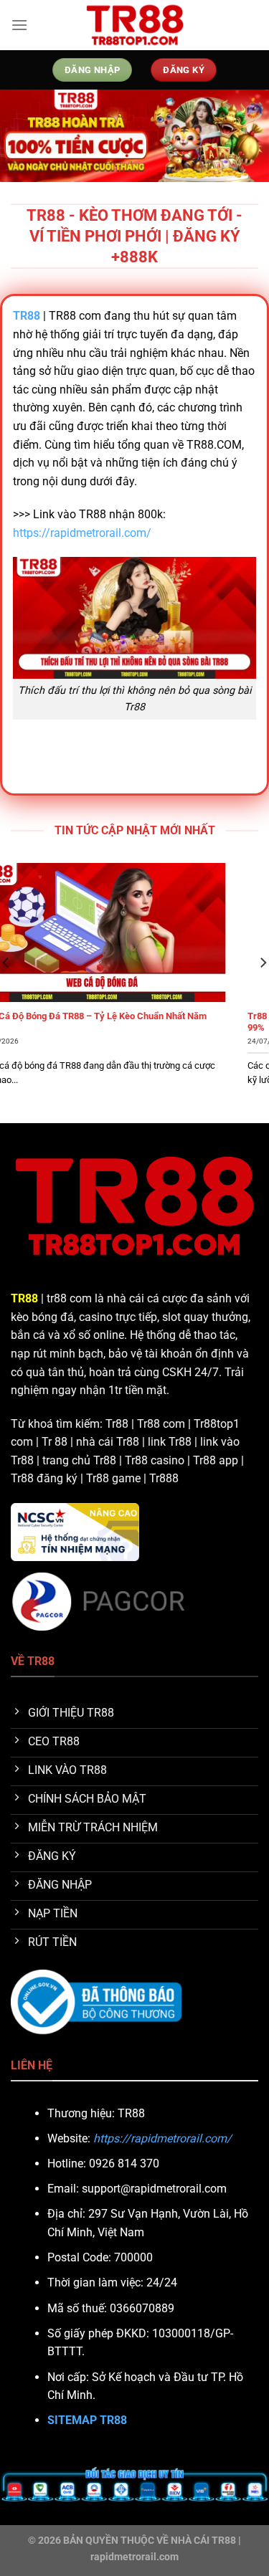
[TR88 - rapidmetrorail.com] (135, 25)
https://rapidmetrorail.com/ (82, 533)
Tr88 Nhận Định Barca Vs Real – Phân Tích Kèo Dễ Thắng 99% (131, 1022)
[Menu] (19, 25)
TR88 (24, 1298)
